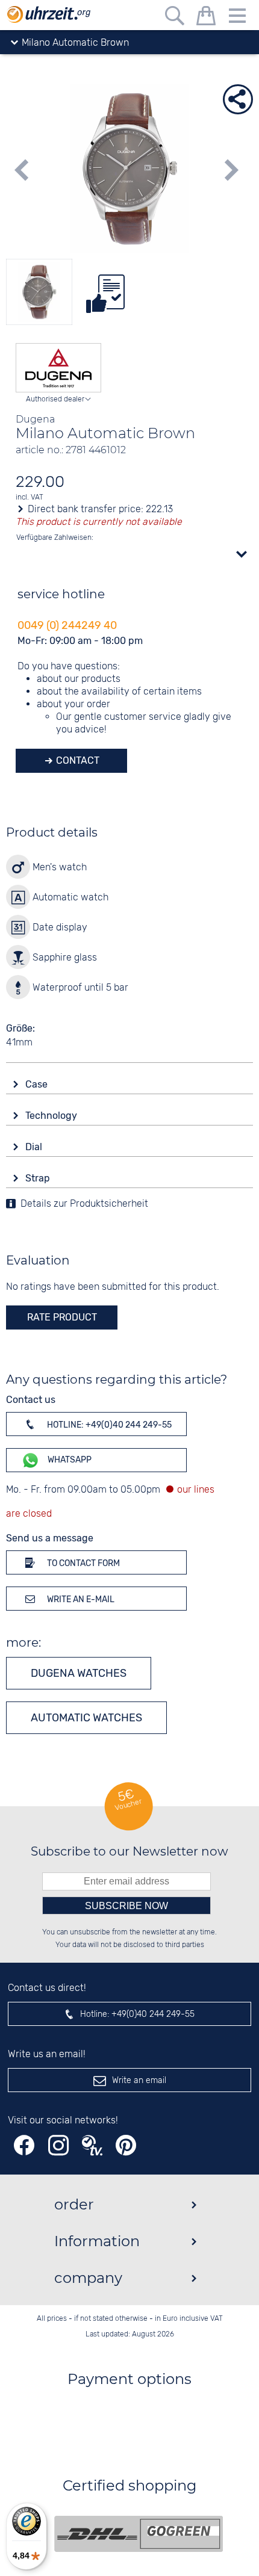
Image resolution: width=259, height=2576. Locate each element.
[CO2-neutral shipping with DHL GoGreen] (139, 2534)
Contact (76, 760)
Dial (35, 1147)
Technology (52, 1116)
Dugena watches (79, 1673)
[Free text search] (175, 18)
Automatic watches (86, 1718)
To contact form (83, 1563)
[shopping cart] (206, 18)
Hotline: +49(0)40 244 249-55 (108, 1425)
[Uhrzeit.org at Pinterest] (126, 2145)
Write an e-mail (80, 1599)
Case (38, 1084)
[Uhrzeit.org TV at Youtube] (92, 2145)
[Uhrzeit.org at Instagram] (58, 2145)
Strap (39, 1178)
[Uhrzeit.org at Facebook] (24, 2145)
